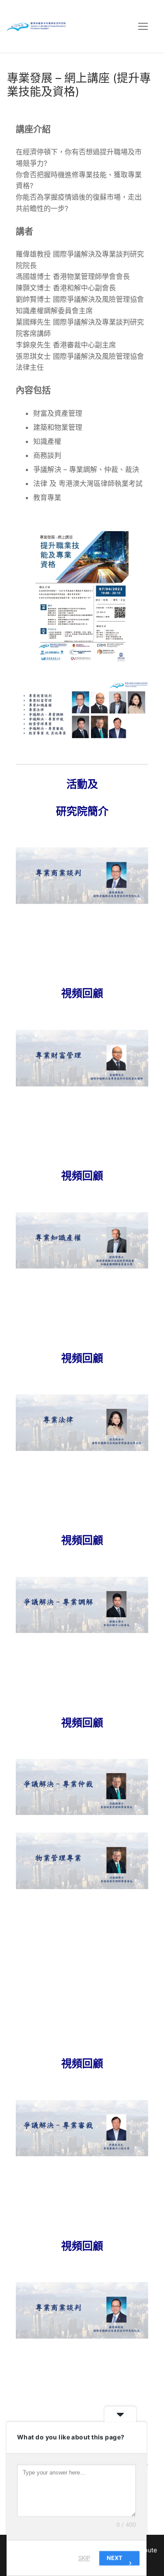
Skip (84, 2558)
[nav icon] (143, 26)
